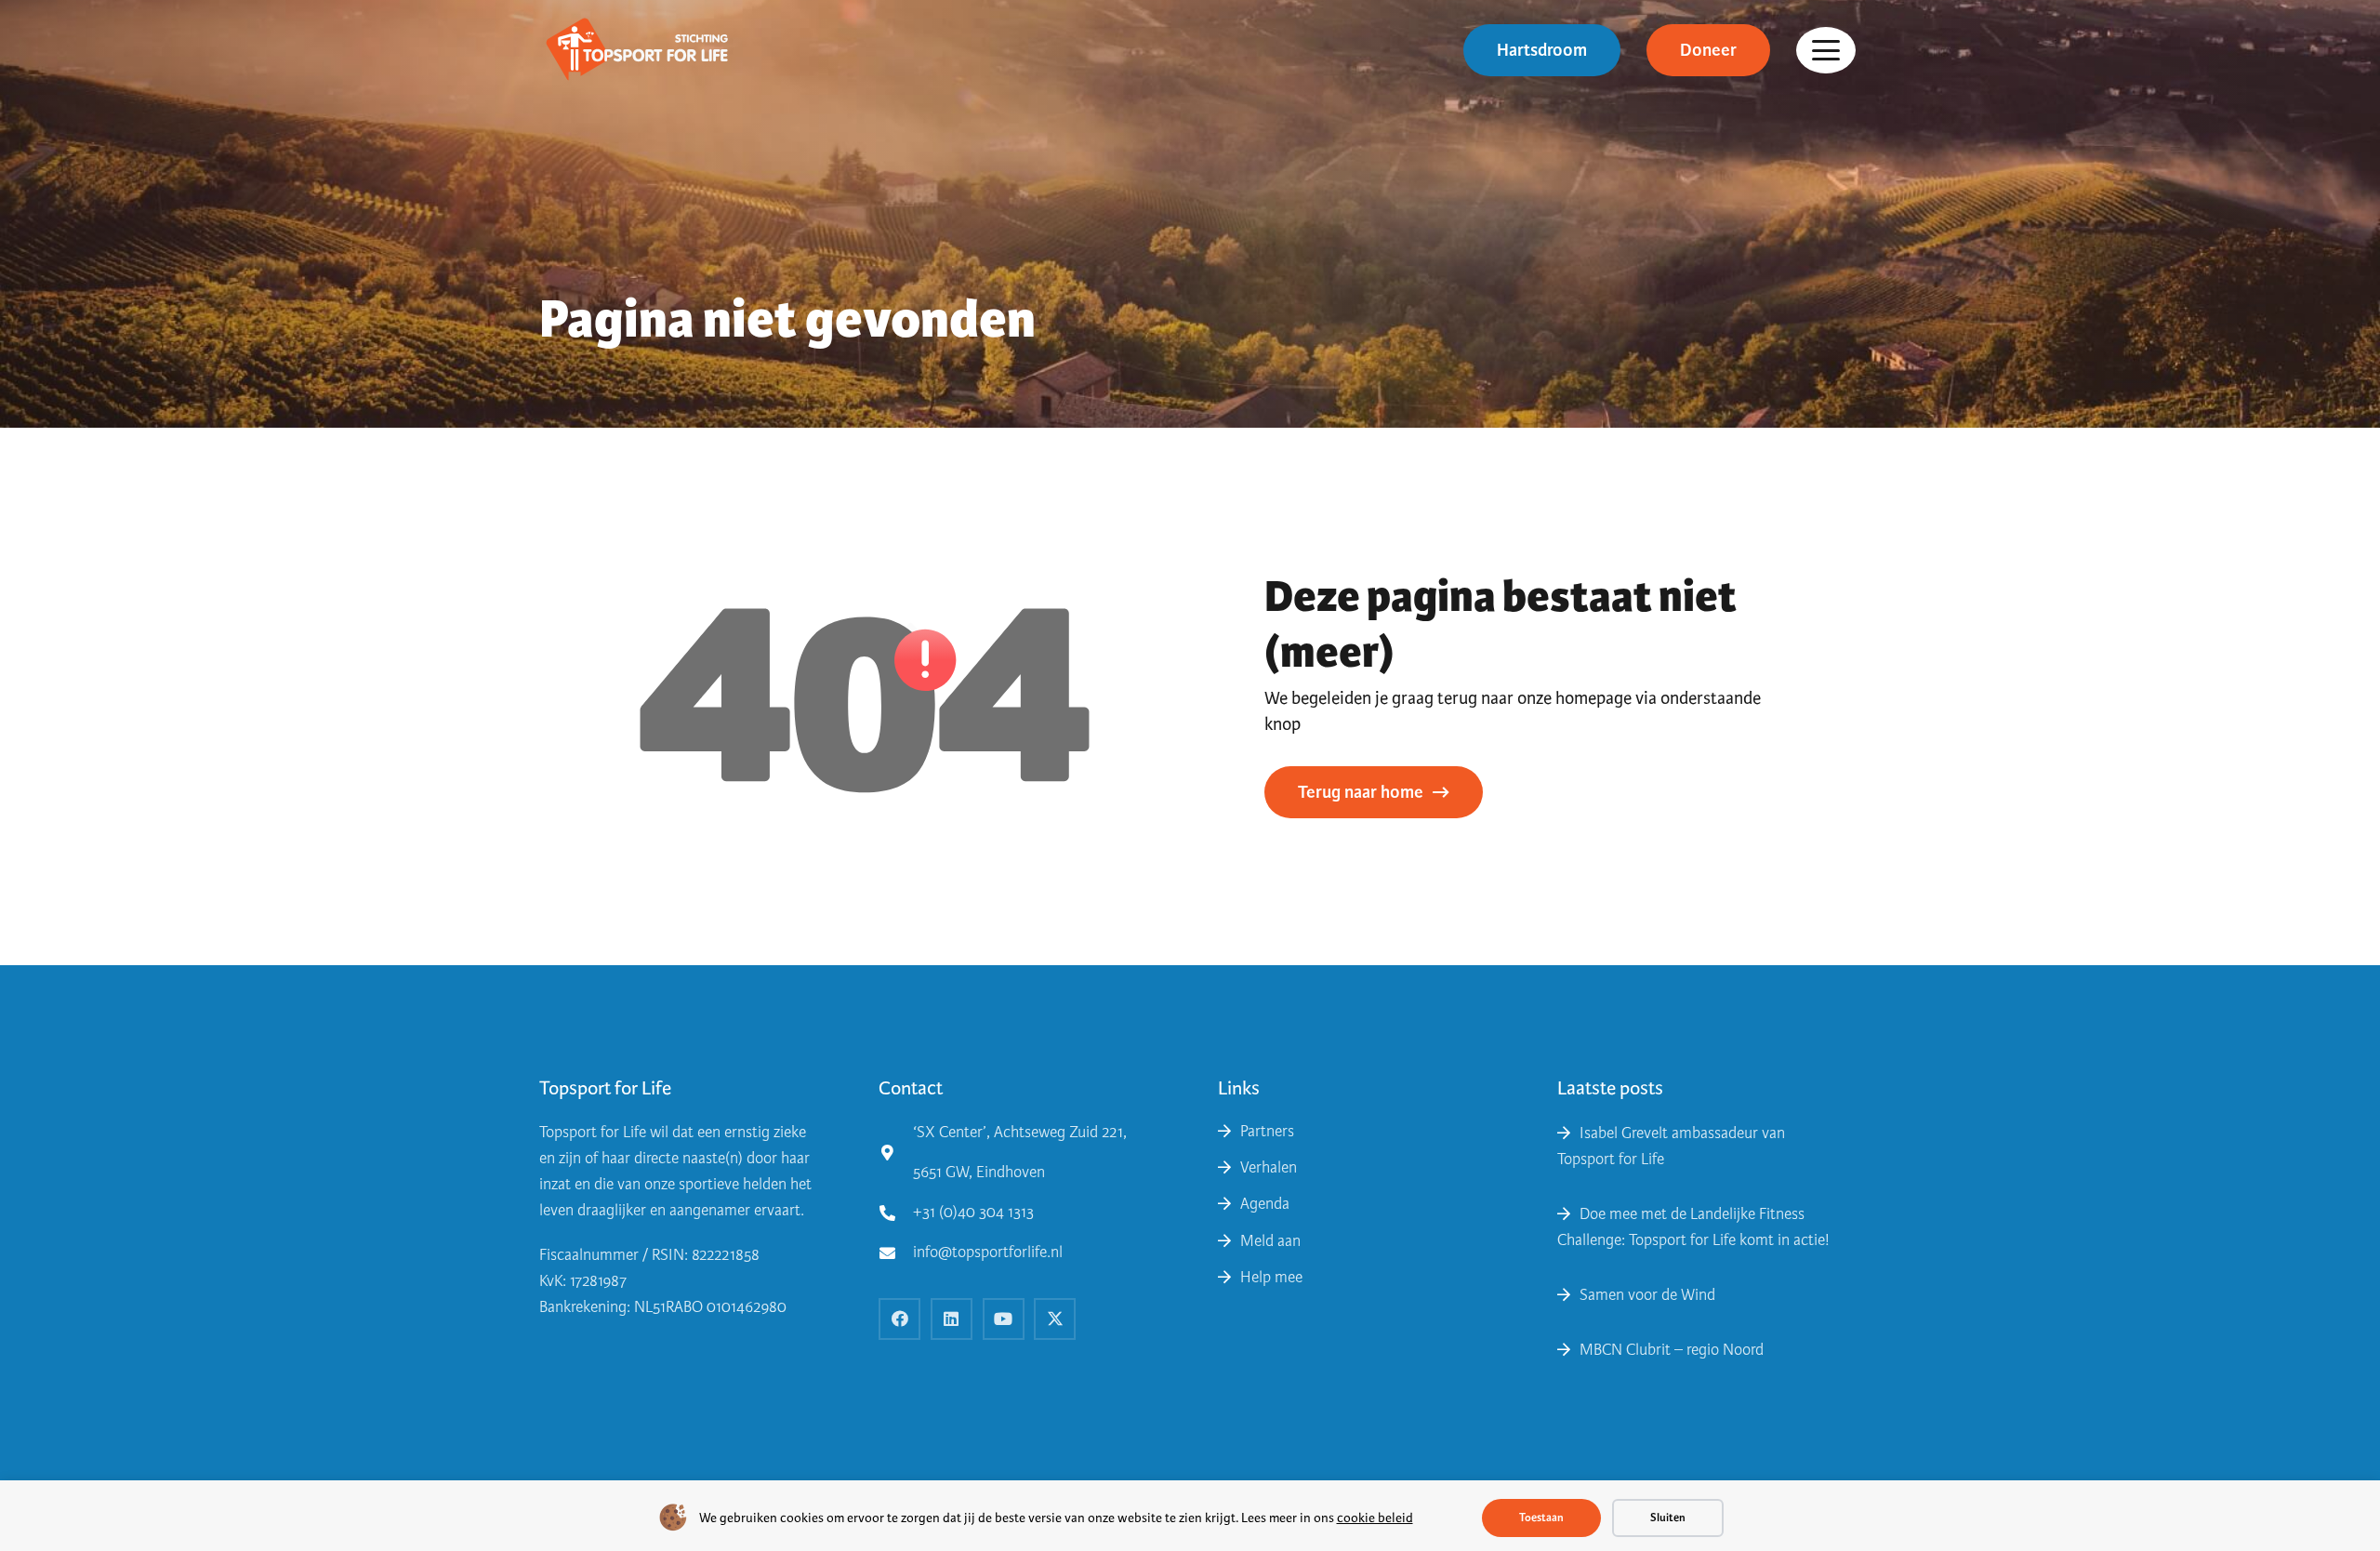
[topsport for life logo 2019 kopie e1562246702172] (636, 51)
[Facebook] (899, 1319)
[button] (1826, 50)
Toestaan (1541, 1518)
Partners (1267, 1131)
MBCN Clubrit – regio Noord (1672, 1350)
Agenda (1265, 1204)
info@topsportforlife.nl (988, 1252)
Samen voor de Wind (1647, 1295)
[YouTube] (1004, 1319)
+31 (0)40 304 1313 (973, 1212)
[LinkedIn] (952, 1319)
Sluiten (1668, 1518)
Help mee (1271, 1277)
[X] (1055, 1319)
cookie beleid (1375, 1518)
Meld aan (1270, 1241)
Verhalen (1269, 1167)
